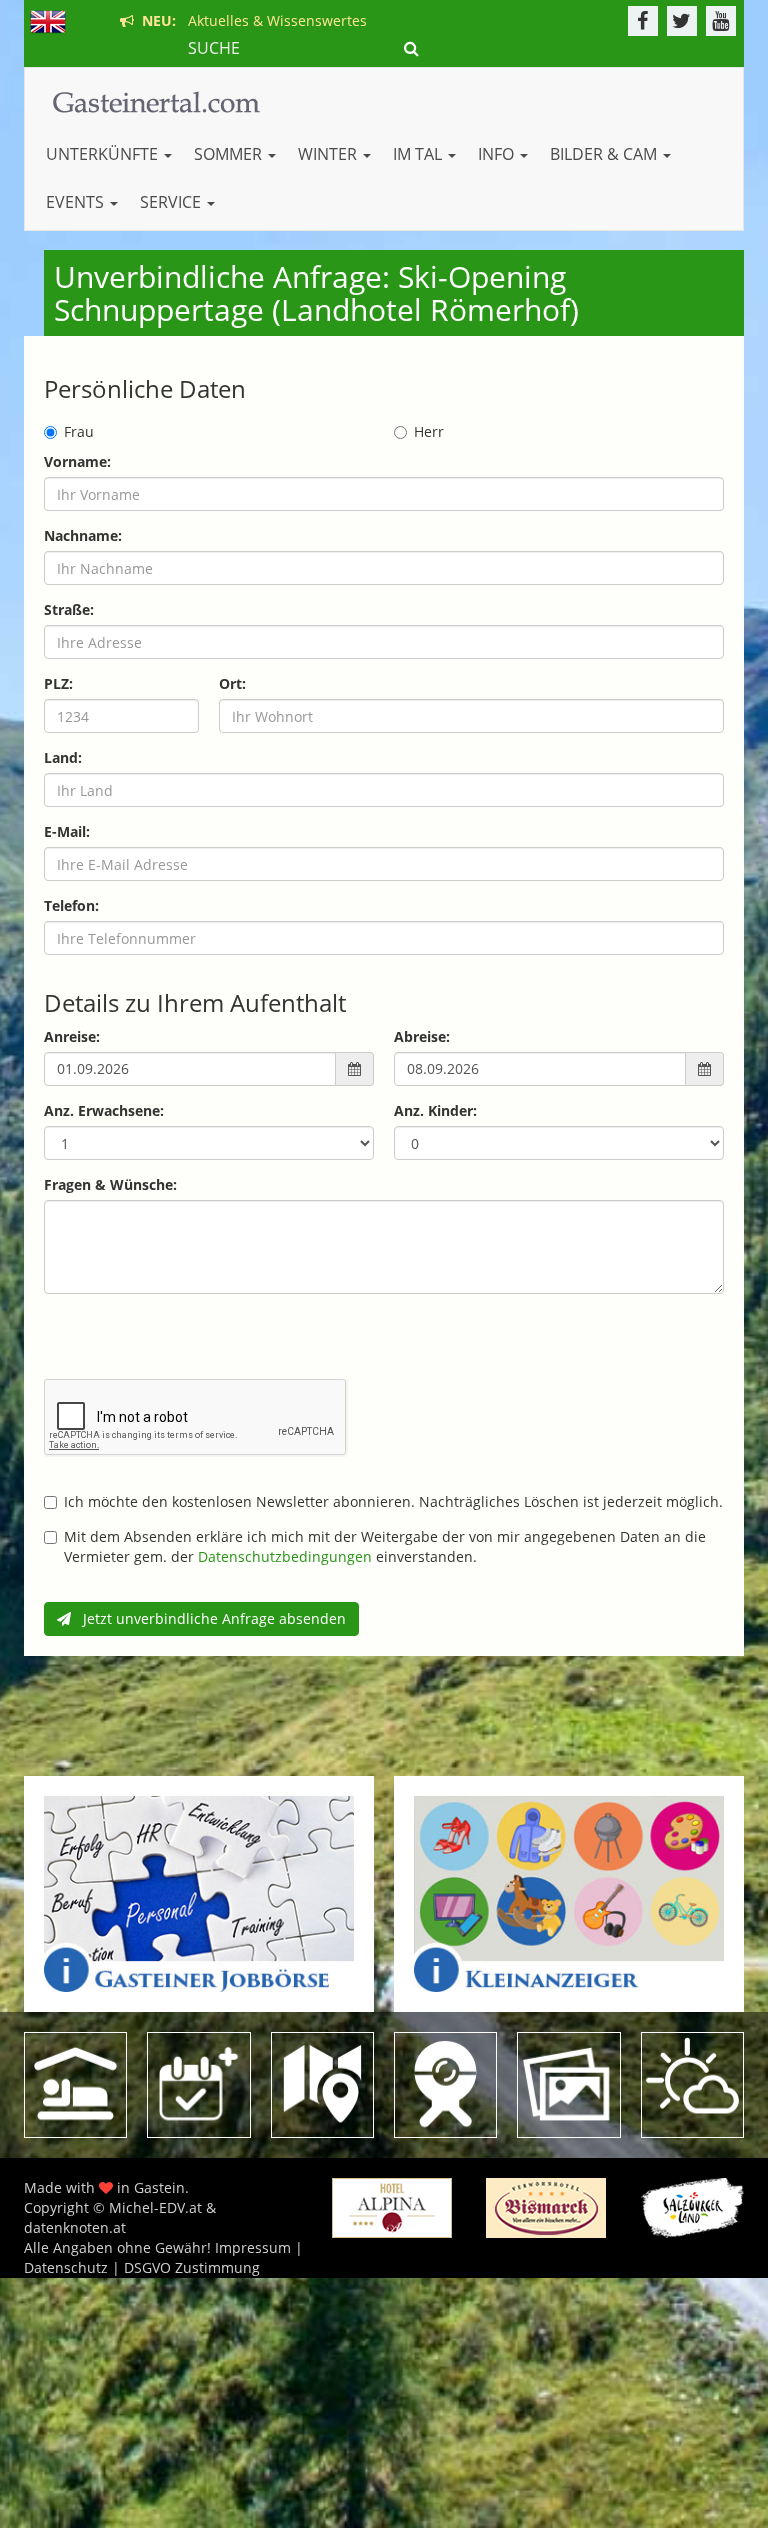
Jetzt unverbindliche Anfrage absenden (208, 1618)
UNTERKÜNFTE (104, 154)
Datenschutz (66, 2267)
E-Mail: (67, 831)
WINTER (329, 154)
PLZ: (58, 683)
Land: (63, 757)
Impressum (253, 2247)
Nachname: (83, 535)
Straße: (69, 609)
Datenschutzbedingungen (285, 1556)
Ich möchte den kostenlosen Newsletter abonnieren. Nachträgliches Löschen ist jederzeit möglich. (393, 1501)
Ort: (232, 683)
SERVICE (172, 202)
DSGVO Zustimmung (192, 2267)
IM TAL (419, 154)
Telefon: (71, 905)
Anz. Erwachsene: (104, 1110)
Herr (429, 431)
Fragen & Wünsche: (110, 1184)
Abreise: (422, 1036)
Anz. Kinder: (435, 1110)
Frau (79, 431)
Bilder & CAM (605, 154)
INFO (498, 154)
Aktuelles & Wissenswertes (250, 20)
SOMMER (230, 154)
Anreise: (72, 1036)
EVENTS (77, 202)
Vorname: (77, 461)
